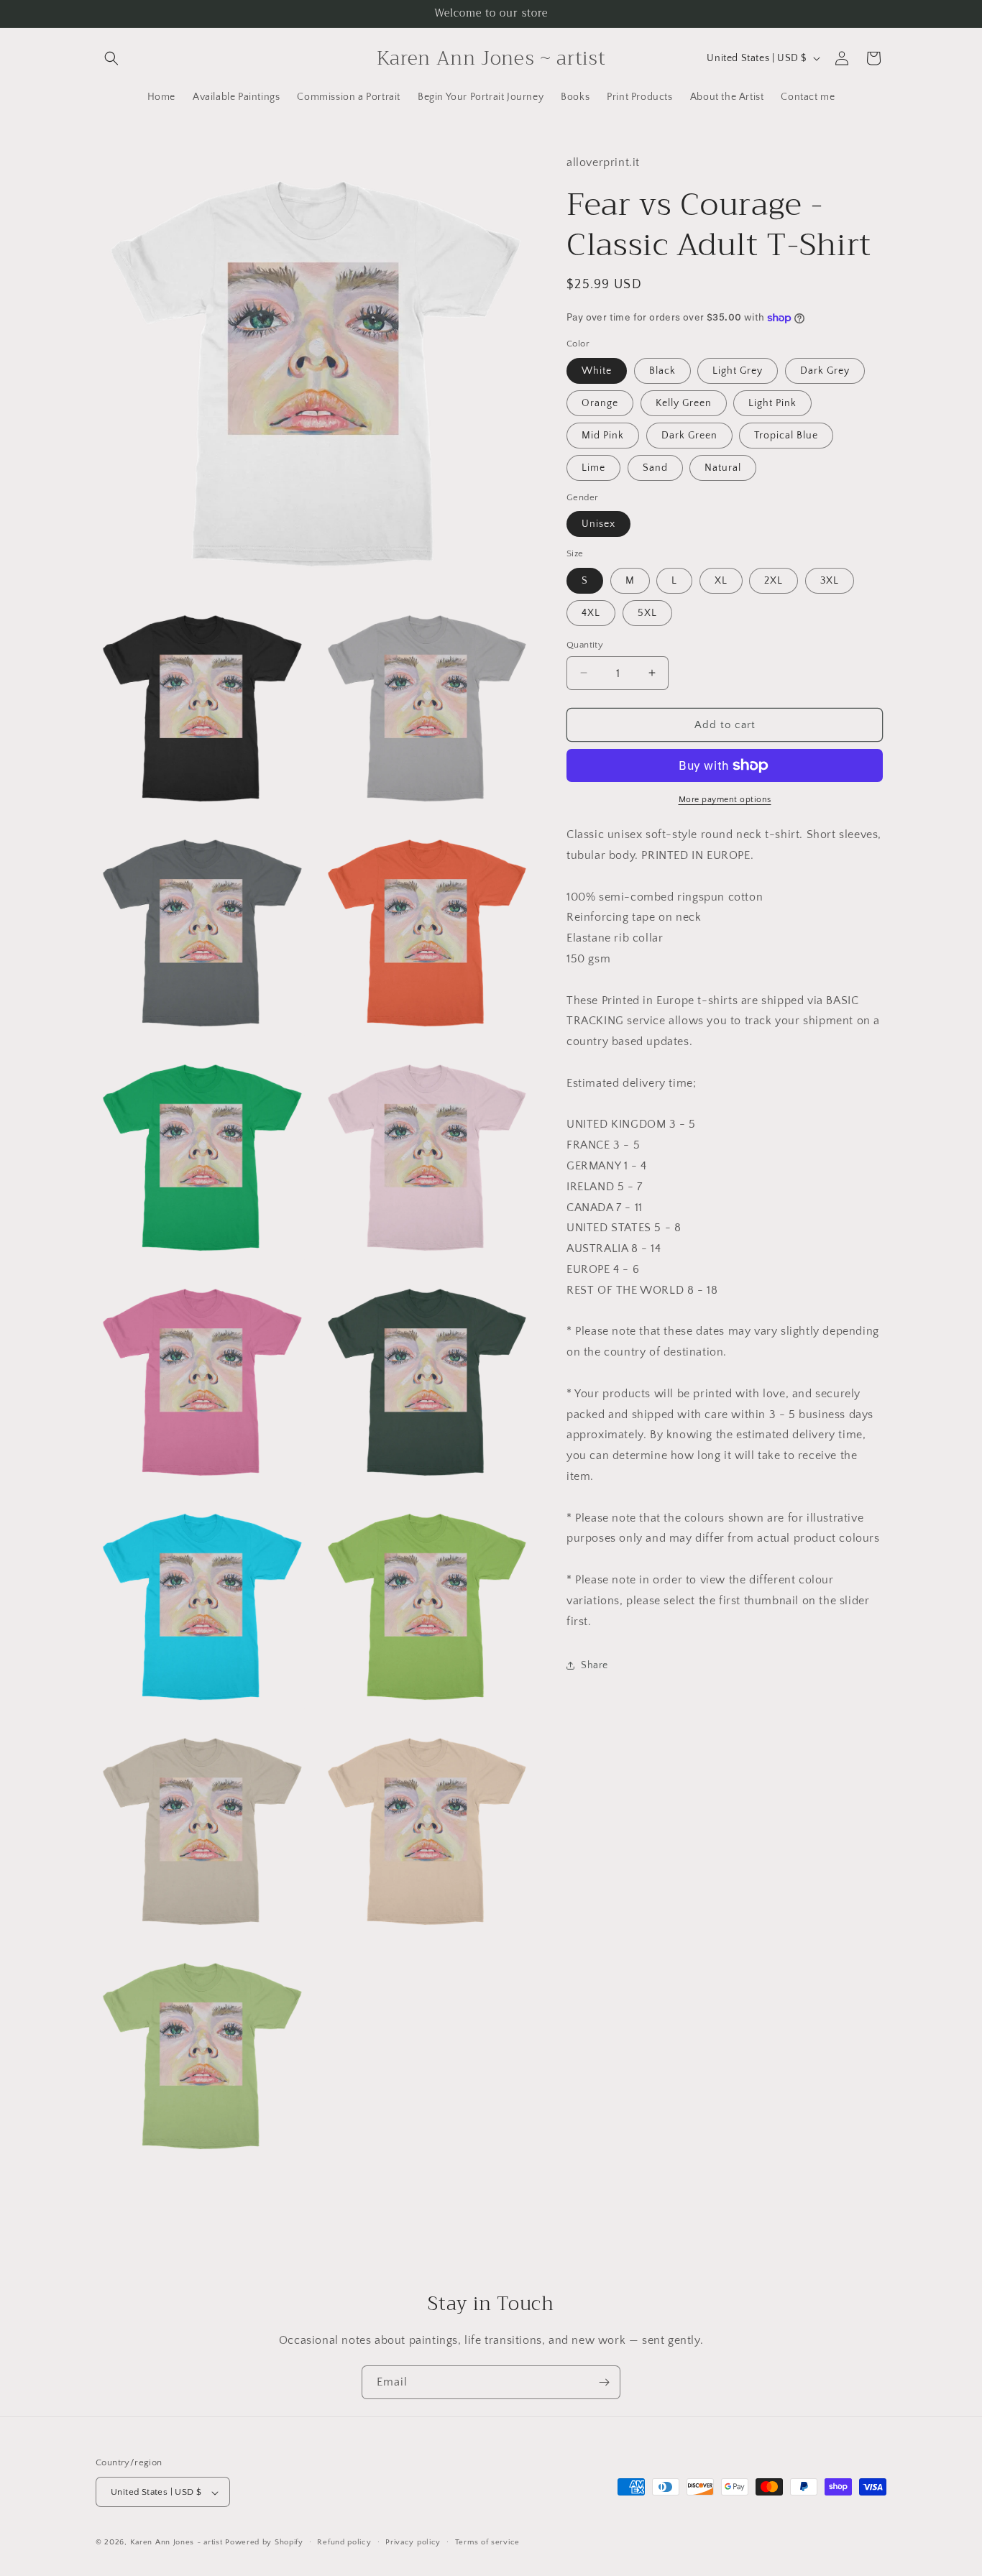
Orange (600, 402)
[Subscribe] (604, 2382)
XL (721, 580)
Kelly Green (684, 402)
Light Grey (738, 370)
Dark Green (689, 435)
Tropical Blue (786, 435)
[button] (111, 58)
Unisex (598, 524)
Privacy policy (413, 2542)
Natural (723, 467)
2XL (774, 580)
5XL (647, 612)
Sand (655, 467)
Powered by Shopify (264, 2543)
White (597, 370)
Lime (593, 467)
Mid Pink (603, 435)
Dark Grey (825, 370)
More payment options (725, 800)
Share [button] (595, 1665)
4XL (591, 612)
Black (662, 370)
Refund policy (344, 2542)
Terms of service (487, 2542)
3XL (830, 580)
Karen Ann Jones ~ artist (176, 2543)
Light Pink (772, 402)
